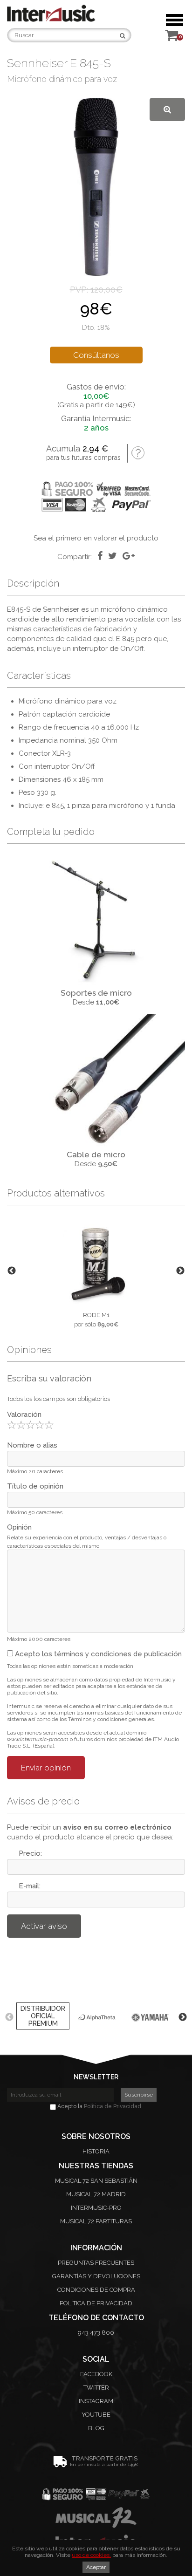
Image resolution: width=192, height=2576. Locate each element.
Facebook (96, 2374)
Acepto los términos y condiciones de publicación (97, 1654)
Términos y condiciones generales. (112, 1719)
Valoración (24, 1414)
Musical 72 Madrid (96, 2194)
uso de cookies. (91, 2555)
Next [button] (180, 1271)
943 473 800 (96, 2333)
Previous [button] (12, 1271)
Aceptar (96, 2567)
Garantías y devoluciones (96, 2276)
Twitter (96, 2388)
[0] (171, 38)
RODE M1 (96, 1315)
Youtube (96, 2415)
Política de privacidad (96, 2303)
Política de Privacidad (113, 2106)
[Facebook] (100, 556)
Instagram (96, 2401)
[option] (96, 1271)
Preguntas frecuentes (96, 2263)
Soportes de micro (96, 993)
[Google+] (129, 556)
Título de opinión (35, 1486)
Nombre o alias (32, 1445)
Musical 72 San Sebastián (96, 2181)
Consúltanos (96, 355)
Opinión (19, 1527)
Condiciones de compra (96, 2290)
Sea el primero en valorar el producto (96, 538)
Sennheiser (61, 609)
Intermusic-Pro (96, 2208)
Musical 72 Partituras (96, 2221)
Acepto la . (99, 2106)
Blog (96, 2428)
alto (58, 619)
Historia (96, 2151)
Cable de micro (96, 1155)
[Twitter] (113, 556)
